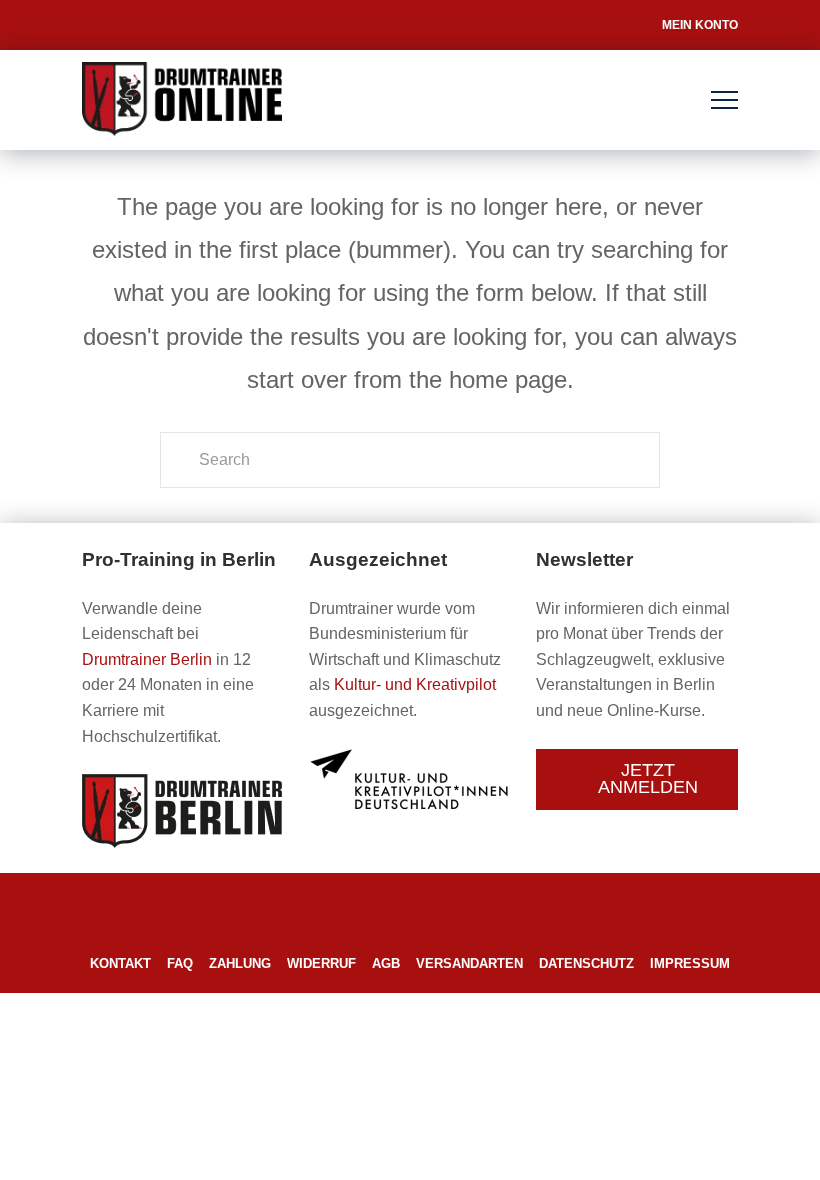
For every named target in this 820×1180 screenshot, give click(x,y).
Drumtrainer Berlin (147, 659)
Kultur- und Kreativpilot (415, 684)
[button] (724, 100)
